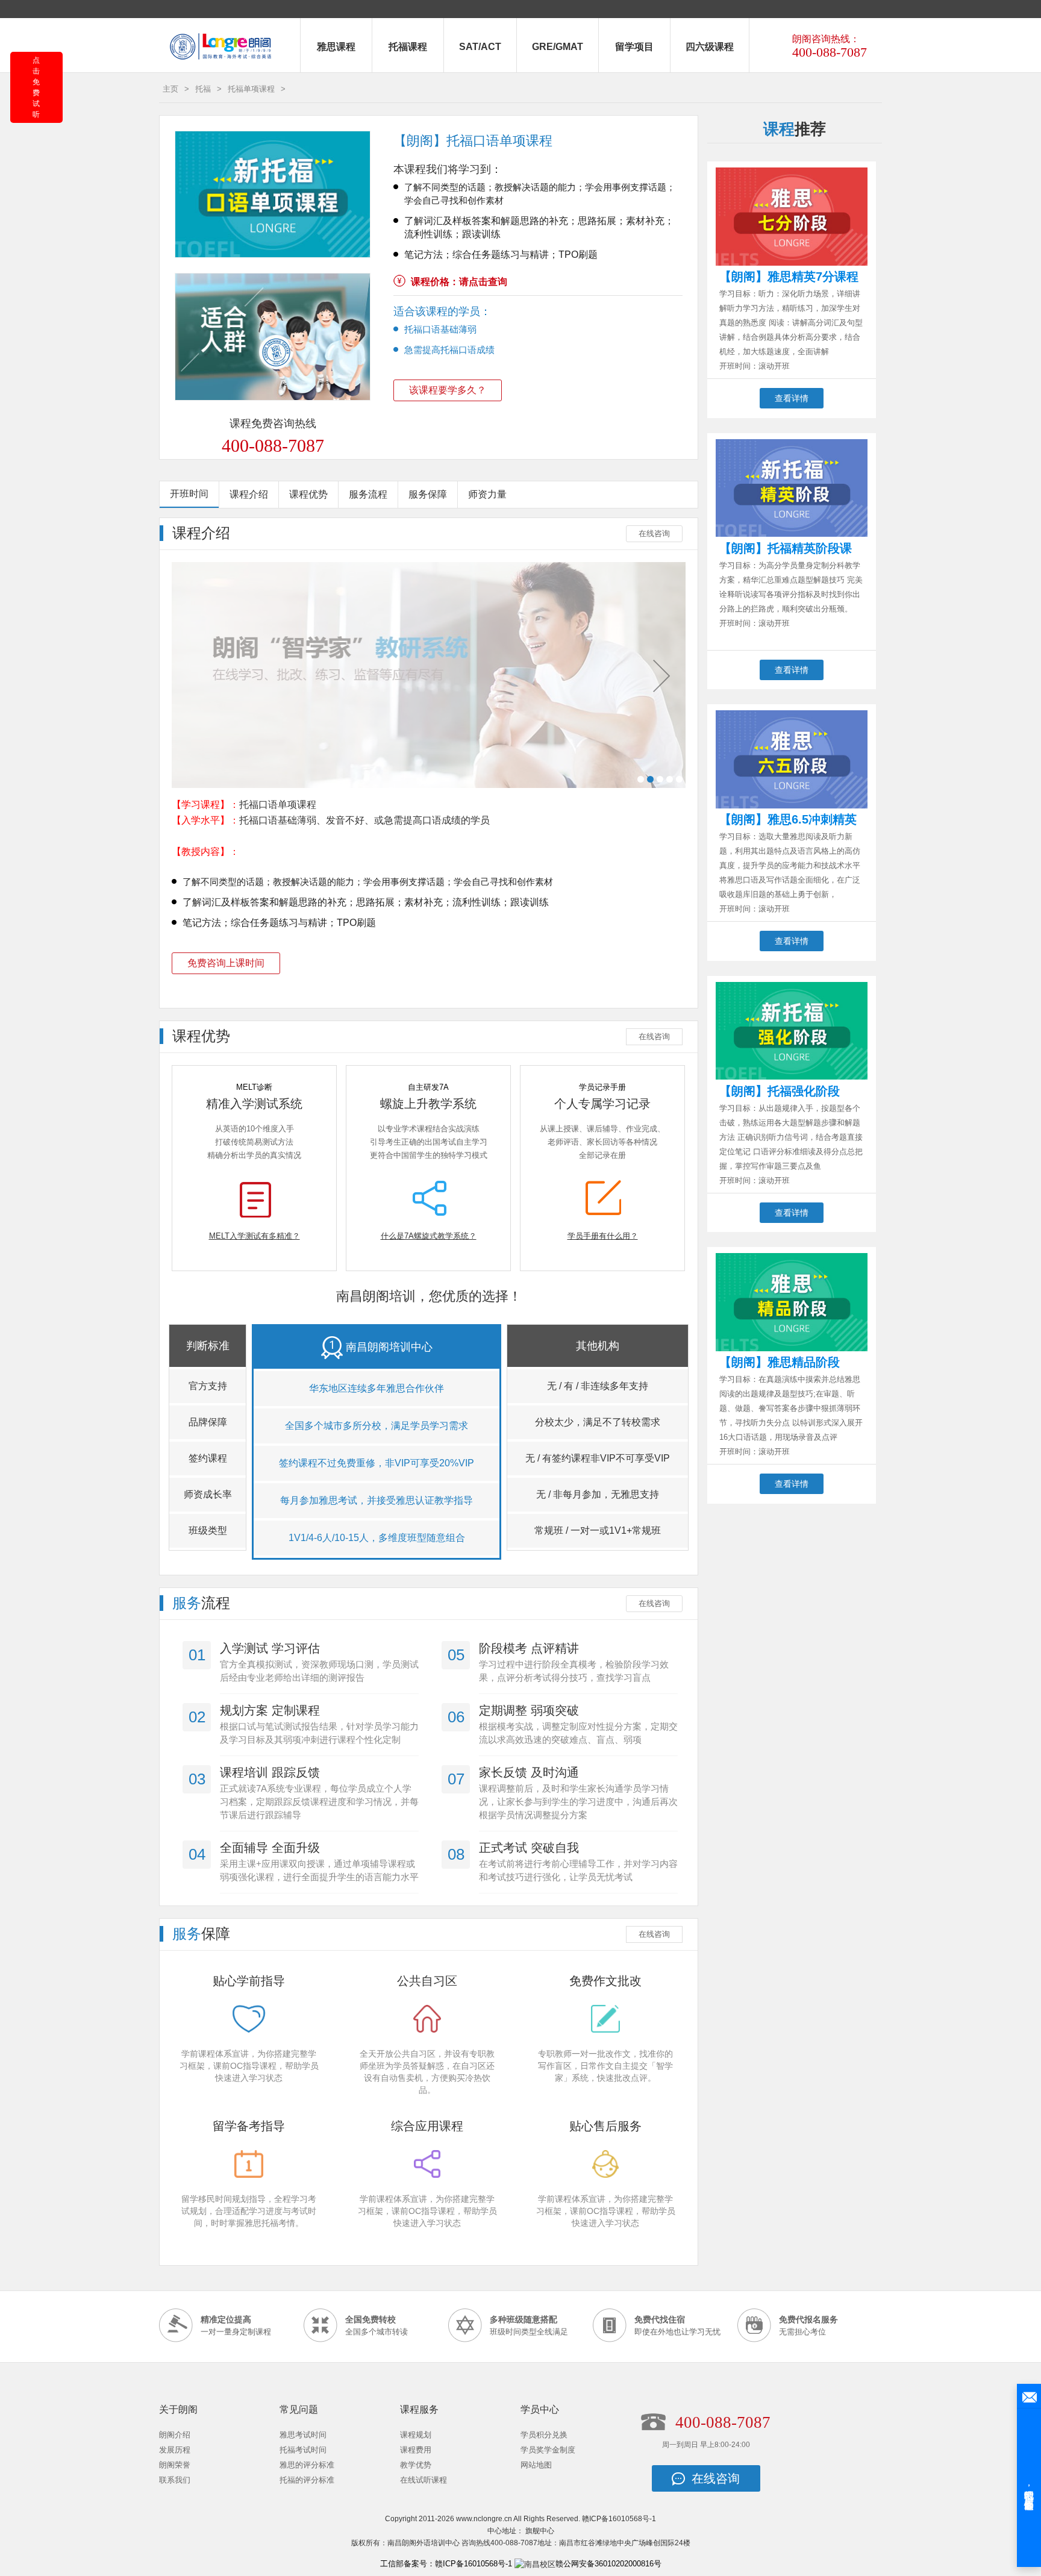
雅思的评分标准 (307, 2465)
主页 (170, 89)
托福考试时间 (303, 2450)
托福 (203, 89)
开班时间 (189, 494)
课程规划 (416, 2435)
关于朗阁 (178, 2409)
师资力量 (487, 494)
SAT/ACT (480, 47)
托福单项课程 (251, 89)
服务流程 (368, 494)
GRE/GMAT (558, 47)
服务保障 (428, 494)
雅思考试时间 (303, 2435)
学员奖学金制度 (548, 2450)
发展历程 (175, 2450)
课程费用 (416, 2450)
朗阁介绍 (175, 2435)
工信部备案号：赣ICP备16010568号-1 (446, 2564)
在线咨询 (654, 533)
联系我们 (175, 2480)
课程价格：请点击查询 (459, 282)
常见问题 (299, 2409)
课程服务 (419, 2409)
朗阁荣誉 (175, 2465)
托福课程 (408, 47)
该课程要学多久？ (448, 390)
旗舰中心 (540, 2531)
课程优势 (308, 494)
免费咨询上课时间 (226, 963)
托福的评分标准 (307, 2480)
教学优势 (416, 2465)
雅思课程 (336, 47)
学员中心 (540, 2409)
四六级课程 (710, 47)
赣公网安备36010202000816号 (608, 2564)
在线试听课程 (424, 2480)
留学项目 (634, 47)
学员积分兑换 (544, 2435)
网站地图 (536, 2465)
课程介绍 (249, 494)
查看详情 (792, 398)
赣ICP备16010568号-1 (619, 2519)
